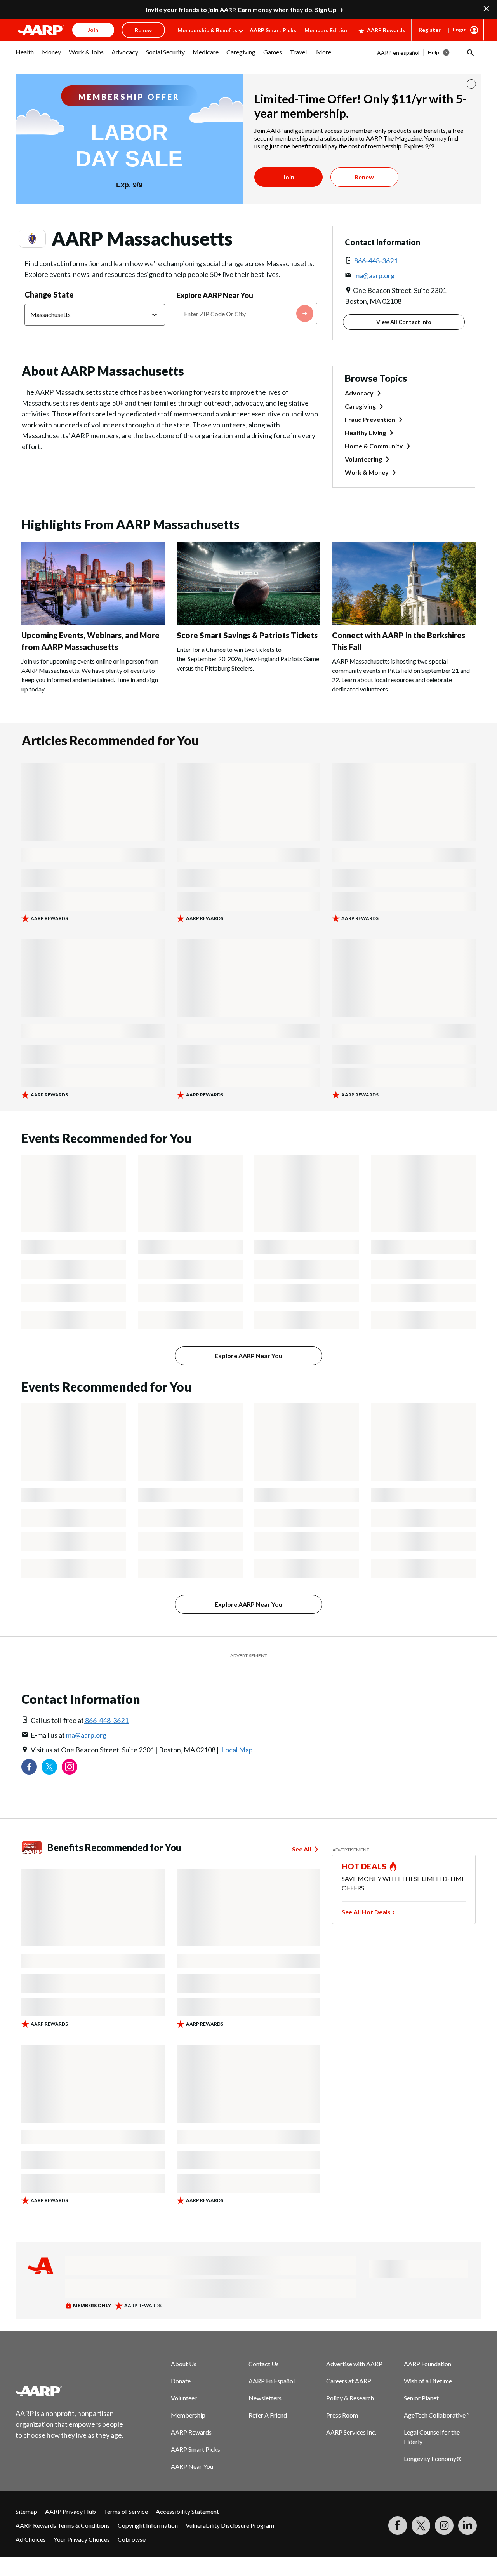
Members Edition (327, 30)
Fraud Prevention (370, 419)
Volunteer (184, 2398)
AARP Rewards (386, 30)
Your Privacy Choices (82, 2539)
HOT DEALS (364, 1866)
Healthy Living (365, 433)
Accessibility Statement (187, 2511)
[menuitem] (25, 56)
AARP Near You (192, 2466)
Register (430, 30)
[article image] (41, 30)
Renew (364, 177)
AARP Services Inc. (351, 2432)
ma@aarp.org (374, 275)
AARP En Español (272, 2381)
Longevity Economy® (433, 2458)
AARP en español (398, 53)
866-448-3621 (376, 261)
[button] (470, 52)
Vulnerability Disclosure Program (230, 2525)
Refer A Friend (268, 2415)
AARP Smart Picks (273, 30)
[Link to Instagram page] (70, 1767)
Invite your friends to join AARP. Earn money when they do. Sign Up (241, 10)
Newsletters (265, 2398)
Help (434, 52)
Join (288, 177)
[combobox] (247, 314)
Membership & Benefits (207, 30)
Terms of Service (126, 2511)
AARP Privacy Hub (70, 2511)
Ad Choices (31, 2539)
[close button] (471, 84)
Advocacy (359, 393)
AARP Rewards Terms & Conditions (63, 2525)
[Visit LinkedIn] (467, 2525)
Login (460, 29)
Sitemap (26, 2511)
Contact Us (264, 2364)
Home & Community (374, 446)
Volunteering (363, 459)
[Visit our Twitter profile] (49, 1767)
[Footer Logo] (70, 2391)
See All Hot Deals (366, 1912)
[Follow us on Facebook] (29, 1767)
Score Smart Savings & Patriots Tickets (247, 635)
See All (302, 1849)
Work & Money (367, 472)
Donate (181, 2381)
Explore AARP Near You (215, 295)
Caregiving (360, 406)
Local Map (237, 1750)
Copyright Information (148, 2525)
